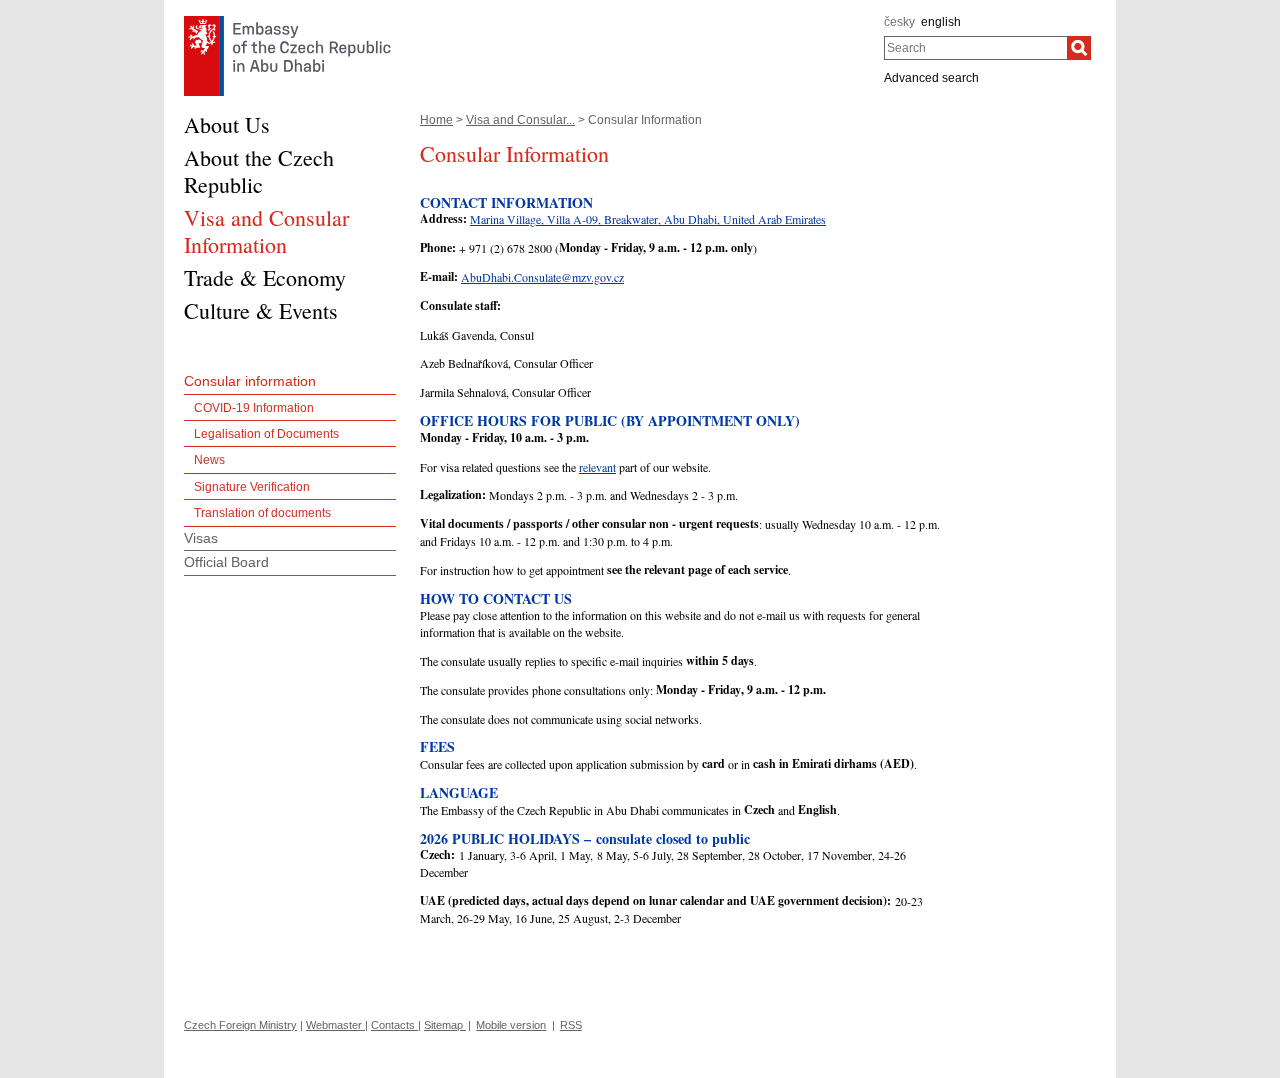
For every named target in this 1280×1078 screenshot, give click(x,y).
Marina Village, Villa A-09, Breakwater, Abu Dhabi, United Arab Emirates (648, 219)
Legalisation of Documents (266, 434)
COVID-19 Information (254, 408)
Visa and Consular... (520, 120)
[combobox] (975, 48)
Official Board (226, 562)
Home (436, 120)
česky (899, 22)
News (209, 460)
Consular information (250, 381)
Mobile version (511, 1025)
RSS (571, 1025)
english (941, 22)
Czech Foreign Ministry (240, 1025)
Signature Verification (252, 487)
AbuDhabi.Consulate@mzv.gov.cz (542, 277)
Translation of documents (262, 513)
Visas (201, 538)
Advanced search (931, 78)
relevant (597, 467)
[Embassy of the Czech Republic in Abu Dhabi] (287, 21)
